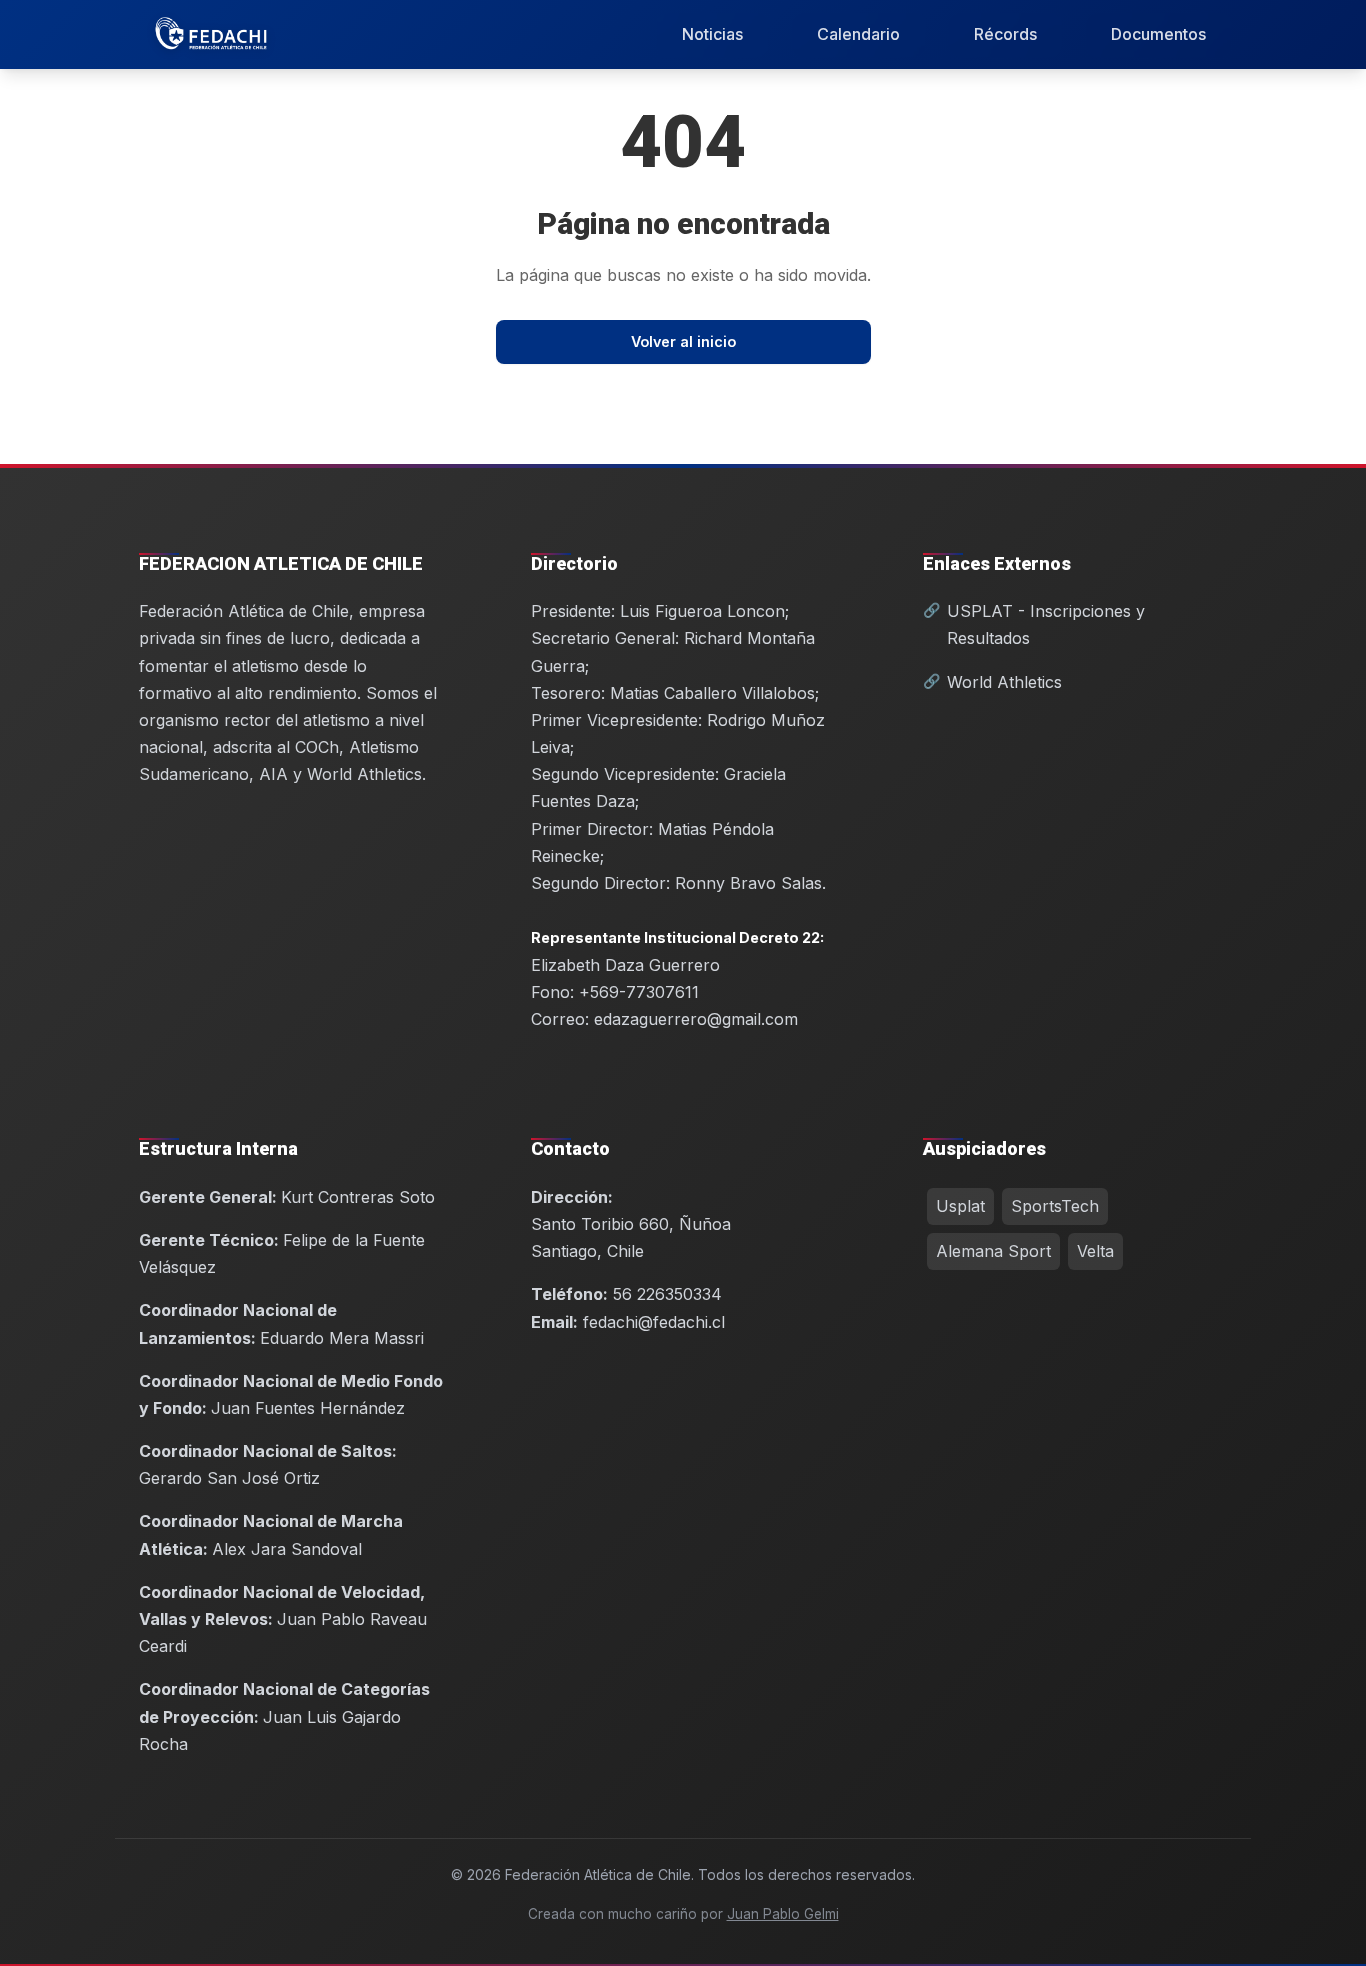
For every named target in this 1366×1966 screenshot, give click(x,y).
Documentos (1158, 34)
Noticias (712, 34)
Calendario (858, 34)
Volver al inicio (683, 341)
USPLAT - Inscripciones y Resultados (1046, 624)
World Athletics (1004, 682)
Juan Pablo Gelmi (783, 1914)
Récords (1005, 34)
